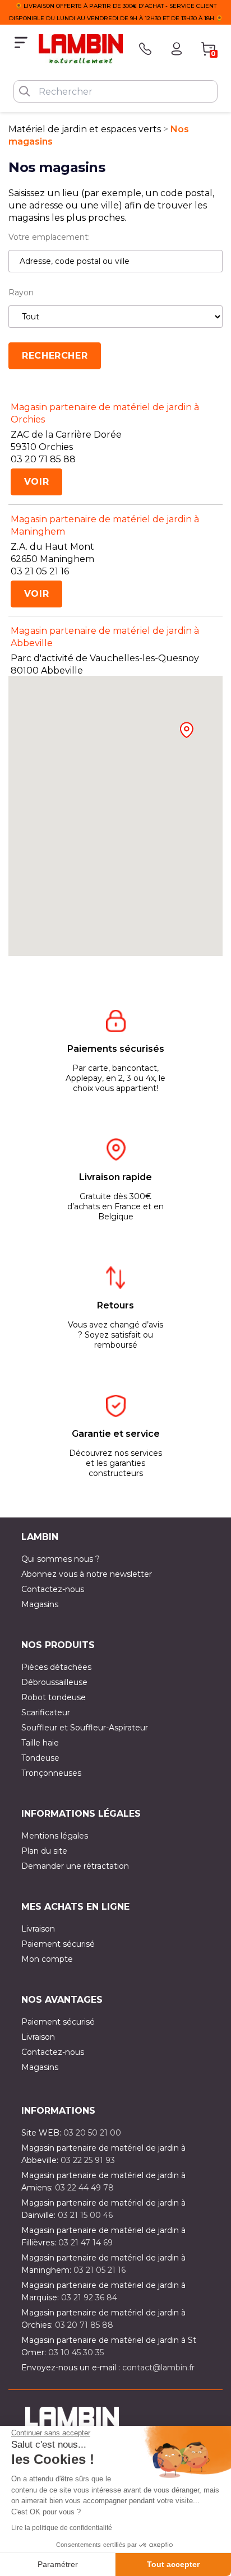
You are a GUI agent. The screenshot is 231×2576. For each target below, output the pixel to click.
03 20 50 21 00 (92, 2133)
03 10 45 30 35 (76, 2352)
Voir (37, 482)
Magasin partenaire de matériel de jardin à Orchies (105, 413)
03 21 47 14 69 (86, 2243)
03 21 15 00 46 (85, 2215)
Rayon (21, 293)
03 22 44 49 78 (84, 2188)
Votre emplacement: (49, 237)
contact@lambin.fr (158, 2368)
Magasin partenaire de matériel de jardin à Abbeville (105, 637)
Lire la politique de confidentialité (62, 2528)
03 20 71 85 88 (84, 2325)
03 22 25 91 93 (88, 2160)
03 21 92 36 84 (89, 2297)
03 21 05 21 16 (100, 2270)
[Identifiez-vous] (177, 49)
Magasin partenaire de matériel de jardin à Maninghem (105, 525)
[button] (186, 730)
